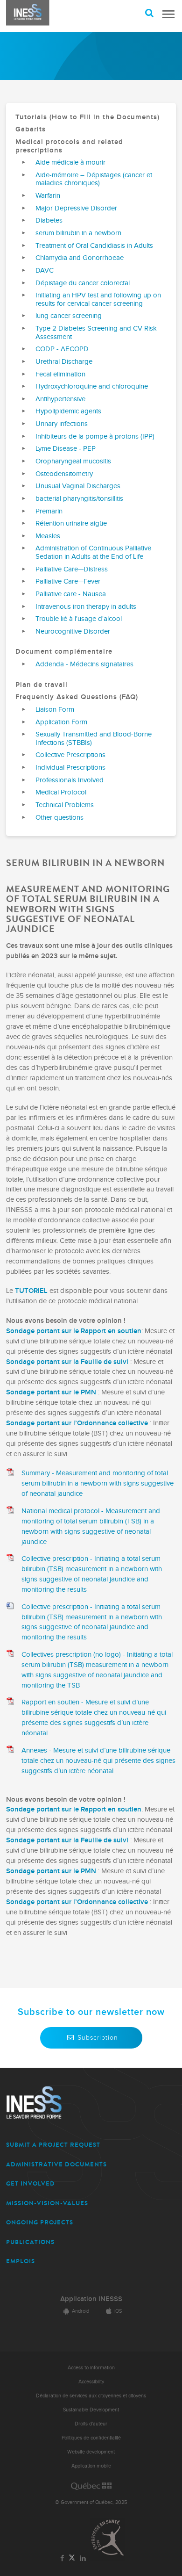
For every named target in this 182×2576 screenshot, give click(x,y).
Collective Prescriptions (70, 755)
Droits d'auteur (91, 2424)
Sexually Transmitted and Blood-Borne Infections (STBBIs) (94, 739)
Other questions (59, 818)
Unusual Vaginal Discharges (78, 486)
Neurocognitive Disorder (73, 631)
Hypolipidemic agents (68, 411)
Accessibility (91, 2382)
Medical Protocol (61, 792)
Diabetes (49, 220)
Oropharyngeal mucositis (73, 461)
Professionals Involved (70, 780)
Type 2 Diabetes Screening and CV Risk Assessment (96, 333)
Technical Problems (65, 805)
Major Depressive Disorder (76, 208)
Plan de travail (42, 685)
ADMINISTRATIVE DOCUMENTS (56, 2164)
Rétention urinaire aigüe (71, 523)
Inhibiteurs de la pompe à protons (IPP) (95, 437)
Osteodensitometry (64, 474)
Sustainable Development (91, 2410)
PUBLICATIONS (30, 2242)
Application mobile (91, 2466)
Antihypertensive (60, 399)
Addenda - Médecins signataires (84, 664)
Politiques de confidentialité (91, 2438)
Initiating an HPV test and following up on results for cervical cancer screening (98, 299)
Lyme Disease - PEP (66, 449)
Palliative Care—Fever (68, 581)
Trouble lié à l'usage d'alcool (79, 619)
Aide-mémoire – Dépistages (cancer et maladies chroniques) (94, 179)
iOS (118, 2311)
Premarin (49, 511)
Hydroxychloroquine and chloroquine (92, 386)
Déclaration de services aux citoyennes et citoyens (91, 2396)
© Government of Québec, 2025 (91, 2502)
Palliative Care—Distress (72, 569)
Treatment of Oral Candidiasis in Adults (94, 246)
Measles (48, 536)
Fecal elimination (60, 374)
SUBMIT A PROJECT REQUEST (53, 2145)
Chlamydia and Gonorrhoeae (80, 258)
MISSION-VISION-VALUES (47, 2203)
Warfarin (48, 196)
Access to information (91, 2368)
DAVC (45, 271)
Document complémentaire (64, 652)
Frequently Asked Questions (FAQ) (77, 697)
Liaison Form (55, 710)
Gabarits (31, 129)
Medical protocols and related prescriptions (69, 146)
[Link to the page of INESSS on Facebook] (62, 2559)
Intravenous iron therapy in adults (86, 607)
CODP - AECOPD (62, 349)
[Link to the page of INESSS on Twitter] (72, 2558)
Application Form (61, 722)
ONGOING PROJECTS (40, 2222)
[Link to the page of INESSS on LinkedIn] (83, 2559)
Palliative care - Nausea (71, 594)
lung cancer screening (69, 316)
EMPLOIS (21, 2261)
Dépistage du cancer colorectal (83, 283)
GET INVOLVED (31, 2183)
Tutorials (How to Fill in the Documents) (87, 117)
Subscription (98, 2038)
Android (80, 2311)
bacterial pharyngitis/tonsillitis (79, 499)
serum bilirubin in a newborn (78, 233)
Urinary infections (62, 424)
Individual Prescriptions (70, 768)
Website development (91, 2452)
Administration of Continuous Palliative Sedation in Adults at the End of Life (93, 552)
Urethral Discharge (64, 362)
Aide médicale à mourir (70, 162)
